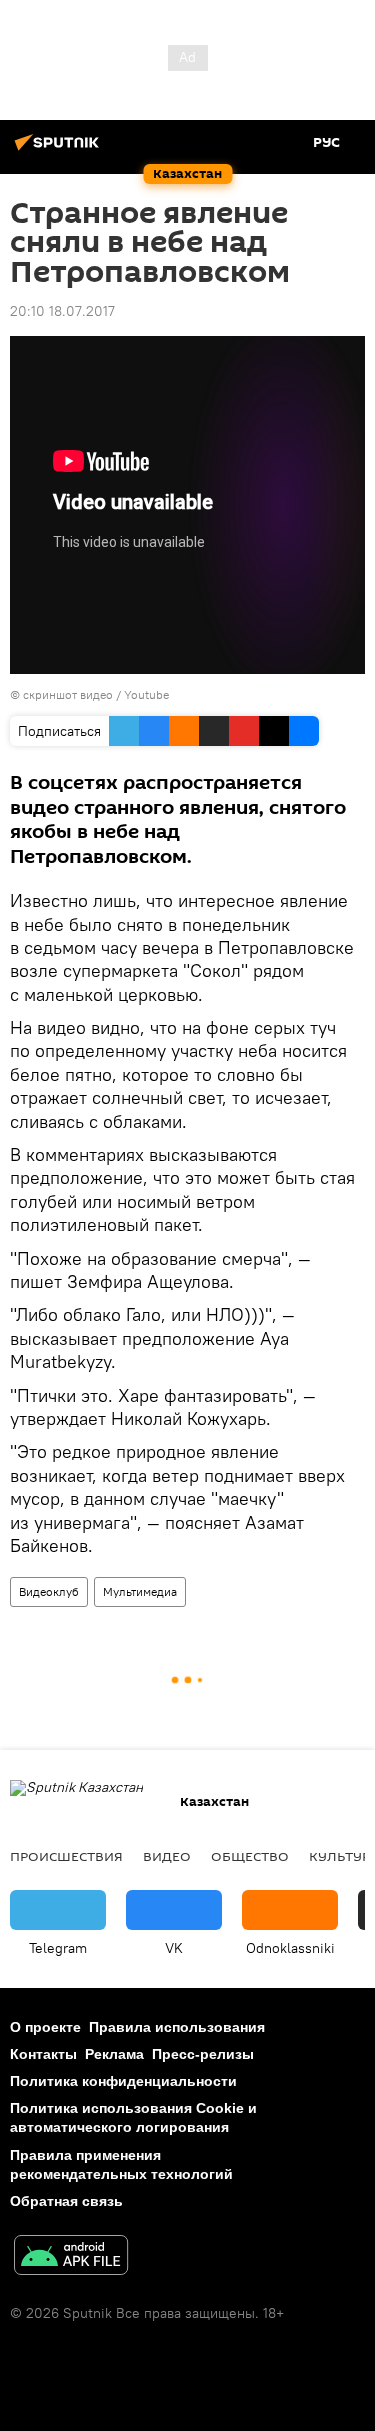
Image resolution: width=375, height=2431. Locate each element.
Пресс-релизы (203, 2054)
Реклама (114, 2054)
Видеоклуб (49, 1591)
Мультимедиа (140, 1591)
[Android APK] (71, 2257)
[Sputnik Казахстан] (60, 150)
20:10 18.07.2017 (62, 311)
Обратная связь (66, 2201)
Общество (250, 1856)
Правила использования (177, 2027)
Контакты (43, 2054)
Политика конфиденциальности (123, 2081)
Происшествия (66, 1856)
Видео (167, 1856)
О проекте (45, 2027)
